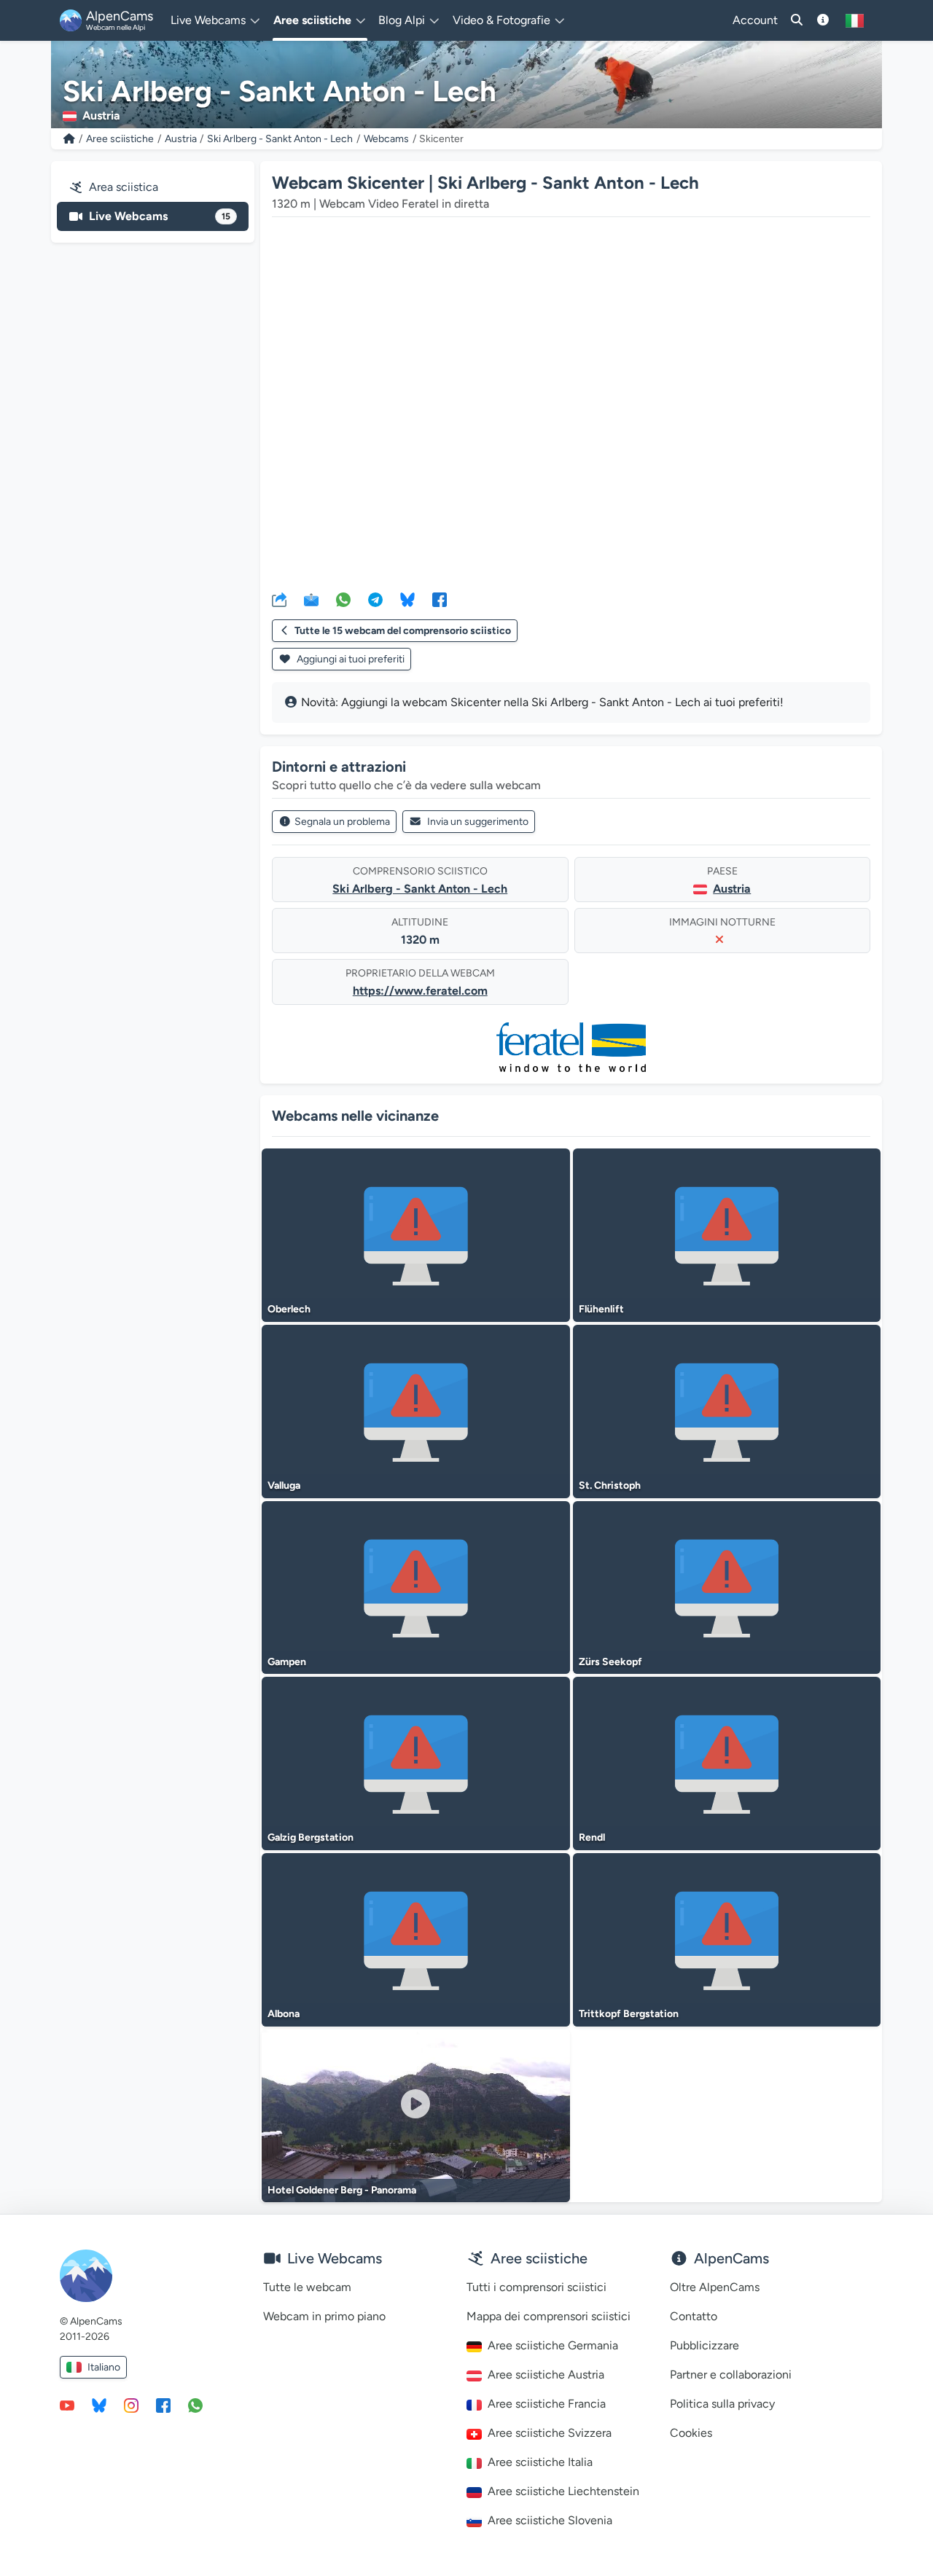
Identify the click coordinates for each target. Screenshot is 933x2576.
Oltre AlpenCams (715, 2287)
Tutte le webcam (307, 2287)
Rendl (592, 1837)
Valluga (284, 1485)
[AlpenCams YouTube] (67, 2405)
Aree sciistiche (120, 139)
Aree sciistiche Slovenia (550, 2520)
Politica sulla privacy (722, 2404)
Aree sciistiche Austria (546, 2375)
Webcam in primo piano (324, 2316)
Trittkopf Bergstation (629, 2014)
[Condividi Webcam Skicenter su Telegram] (375, 599)
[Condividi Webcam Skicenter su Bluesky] (407, 599)
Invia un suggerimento (478, 822)
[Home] (69, 139)
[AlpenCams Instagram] (131, 2405)
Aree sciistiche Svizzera (550, 2433)
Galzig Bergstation (311, 1837)
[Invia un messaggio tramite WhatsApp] (195, 2405)
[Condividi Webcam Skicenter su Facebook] (440, 599)
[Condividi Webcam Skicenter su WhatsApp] (343, 599)
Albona (284, 2014)
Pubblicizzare (704, 2345)
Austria (181, 139)
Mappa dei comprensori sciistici (549, 2316)
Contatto (694, 2316)
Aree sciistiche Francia (547, 2404)
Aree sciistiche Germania (553, 2345)
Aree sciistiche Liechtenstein (563, 2491)
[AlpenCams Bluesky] (99, 2405)
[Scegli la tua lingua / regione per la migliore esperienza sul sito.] (855, 20)
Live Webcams (160, 216)
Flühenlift (601, 1309)
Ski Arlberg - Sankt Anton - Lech (280, 139)
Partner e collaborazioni (731, 2375)
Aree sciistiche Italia (540, 2462)
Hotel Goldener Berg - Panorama (342, 2190)
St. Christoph (610, 1485)
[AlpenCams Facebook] (163, 2405)
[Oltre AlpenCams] (823, 20)
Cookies (691, 2433)
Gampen (287, 1662)
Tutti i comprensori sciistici (536, 2287)
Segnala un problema (342, 822)
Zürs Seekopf (610, 1662)
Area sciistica (124, 187)
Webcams (386, 139)
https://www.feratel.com (420, 991)
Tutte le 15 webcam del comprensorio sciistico (403, 631)
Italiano (104, 2367)
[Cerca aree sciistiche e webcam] (797, 20)
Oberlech (289, 1309)
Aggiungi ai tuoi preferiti (350, 659)
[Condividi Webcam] (279, 599)
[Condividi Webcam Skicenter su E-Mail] (311, 599)
